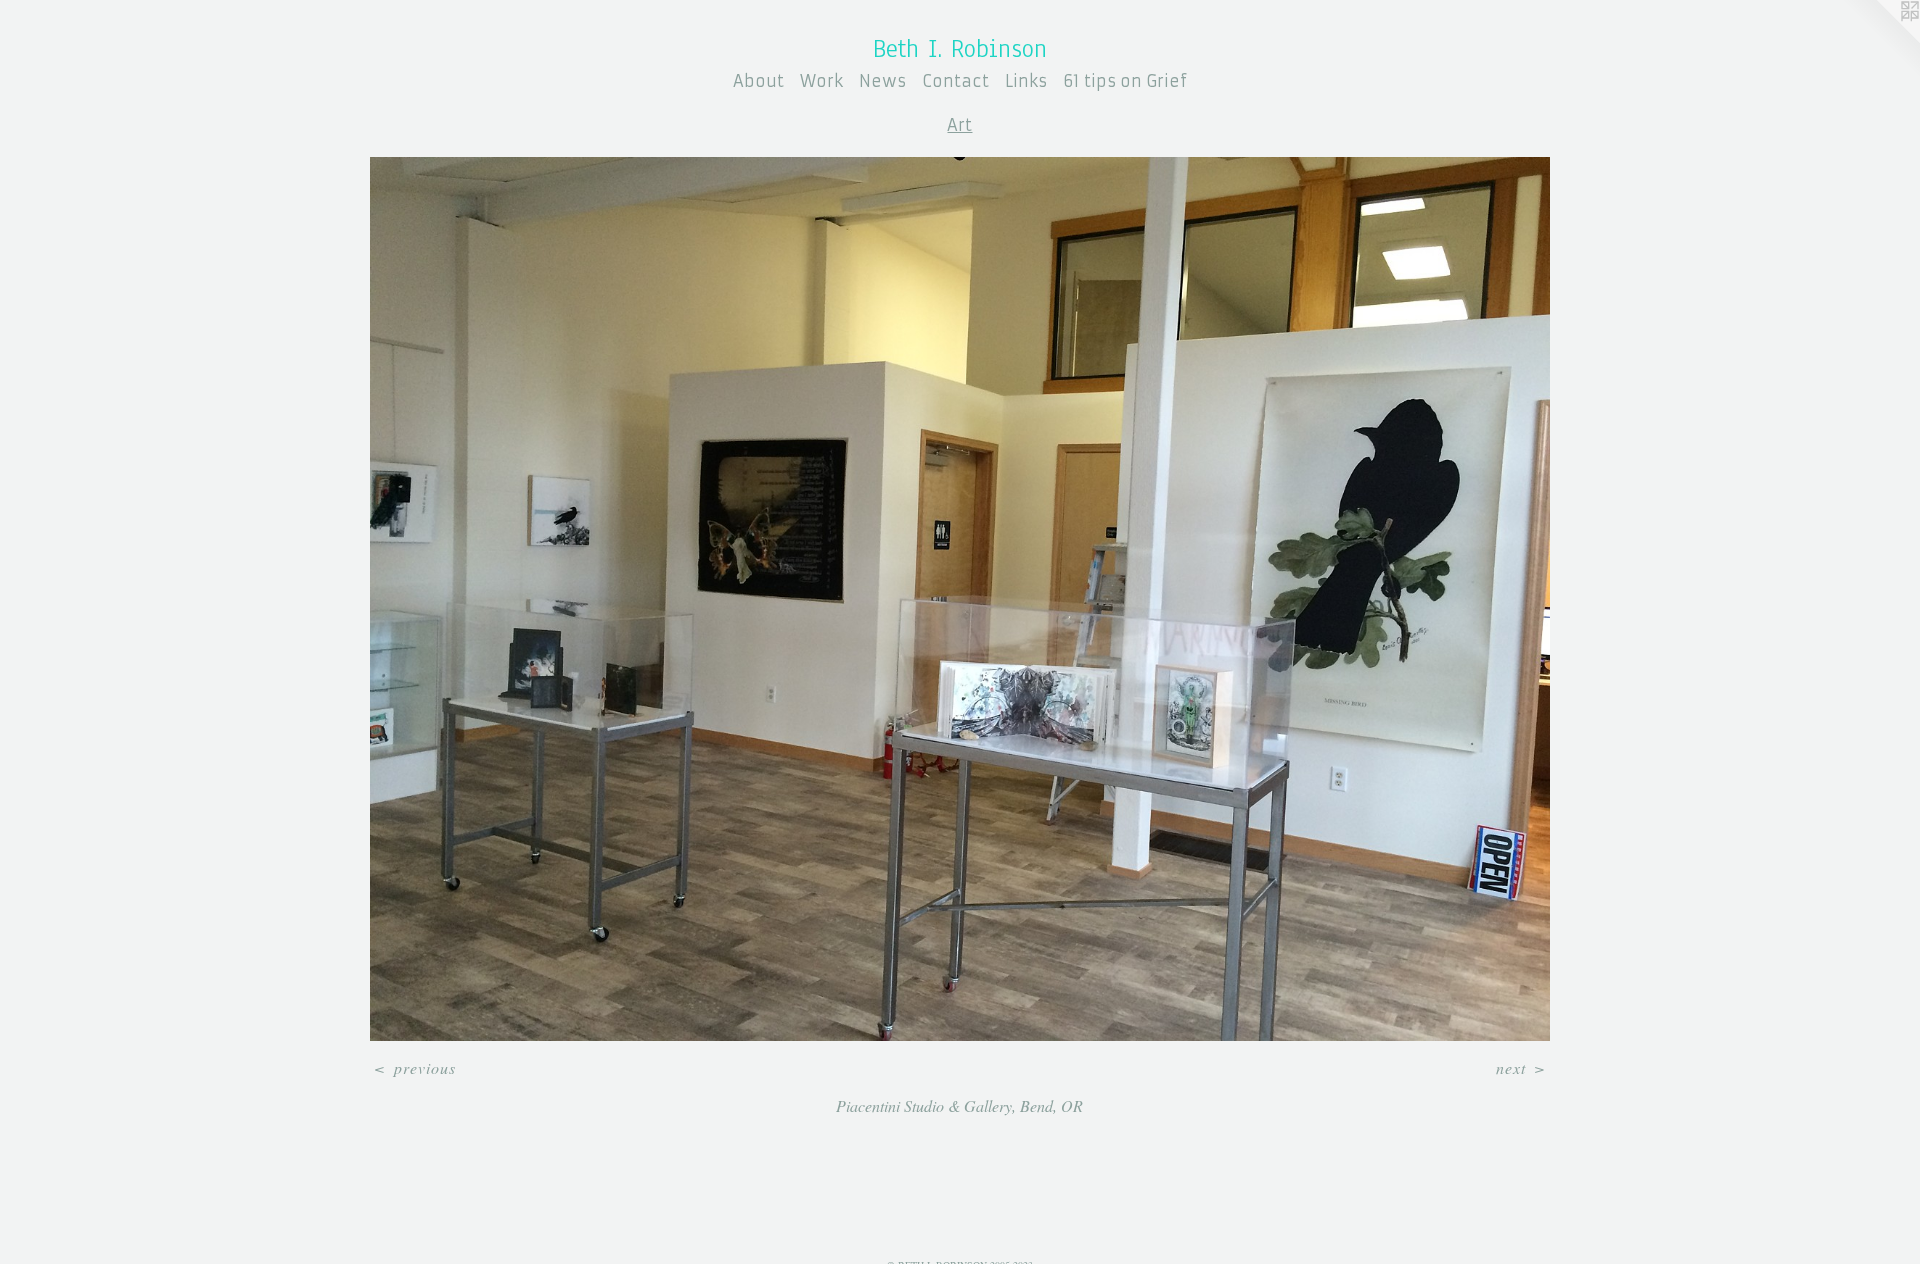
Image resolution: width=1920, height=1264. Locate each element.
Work (821, 81)
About (758, 81)
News (882, 81)
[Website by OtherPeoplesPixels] (1880, 40)
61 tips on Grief (1125, 81)
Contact (955, 81)
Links (1026, 81)
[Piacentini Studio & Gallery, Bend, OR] (959, 599)
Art (959, 125)
